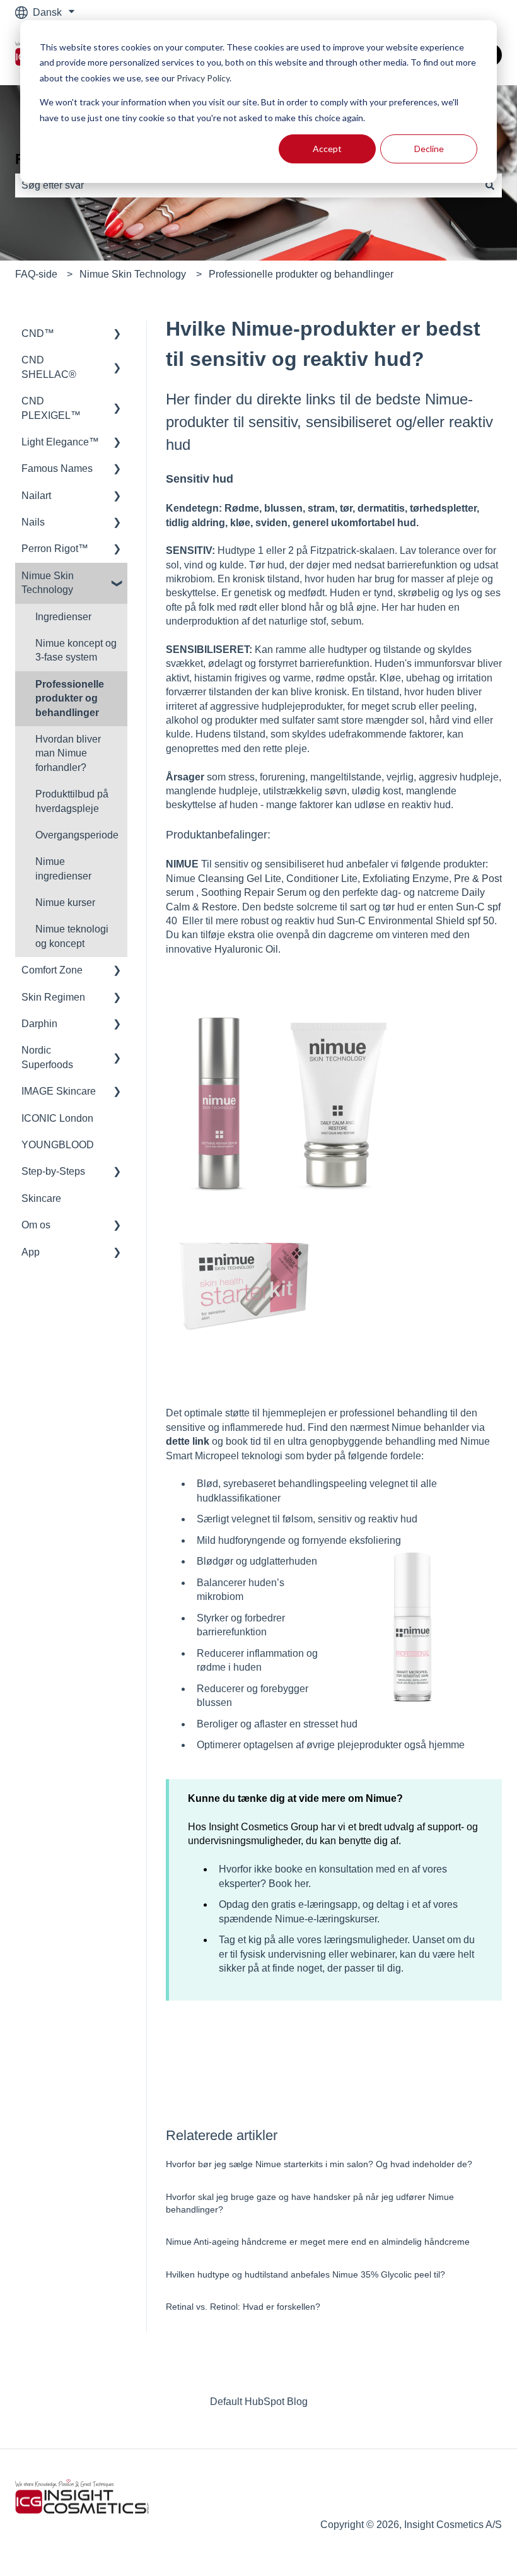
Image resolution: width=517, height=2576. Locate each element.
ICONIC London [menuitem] (57, 1118)
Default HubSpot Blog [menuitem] (259, 2402)
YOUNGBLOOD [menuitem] (58, 1145)
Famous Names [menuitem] (57, 468)
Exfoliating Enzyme (406, 879)
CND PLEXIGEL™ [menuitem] (51, 408)
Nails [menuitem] (33, 522)
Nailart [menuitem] (36, 496)
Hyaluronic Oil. (247, 949)
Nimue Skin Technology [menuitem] (48, 583)
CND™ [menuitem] (38, 333)
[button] (117, 335)
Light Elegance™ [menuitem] (60, 442)
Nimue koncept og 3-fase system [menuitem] (76, 650)
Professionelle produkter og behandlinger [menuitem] (70, 698)
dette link (188, 1441)
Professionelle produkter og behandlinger (301, 274)
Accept (327, 149)
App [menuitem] (31, 1252)
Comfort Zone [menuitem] (52, 970)
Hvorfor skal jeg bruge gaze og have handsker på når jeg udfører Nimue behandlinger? (310, 2203)
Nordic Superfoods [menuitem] (47, 1057)
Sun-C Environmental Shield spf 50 (415, 921)
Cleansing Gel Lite (240, 879)
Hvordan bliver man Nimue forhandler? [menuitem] (68, 753)
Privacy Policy (203, 78)
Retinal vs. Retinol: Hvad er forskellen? (243, 2307)
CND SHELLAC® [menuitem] (49, 367)
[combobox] (247, 185)
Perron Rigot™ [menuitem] (55, 549)
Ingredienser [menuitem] (63, 617)
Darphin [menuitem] (39, 1024)
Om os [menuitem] (36, 1225)
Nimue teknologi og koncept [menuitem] (72, 936)
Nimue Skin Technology (133, 274)
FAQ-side (36, 274)
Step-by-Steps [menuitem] (53, 1171)
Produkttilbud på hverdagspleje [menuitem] (72, 801)
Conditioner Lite (322, 879)
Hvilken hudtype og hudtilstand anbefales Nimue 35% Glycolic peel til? (305, 2274)
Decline (429, 149)
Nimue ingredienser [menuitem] (63, 868)
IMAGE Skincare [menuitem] (59, 1091)
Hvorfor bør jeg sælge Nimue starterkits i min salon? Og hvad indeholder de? (319, 2164)
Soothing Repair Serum (254, 892)
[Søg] (490, 185)
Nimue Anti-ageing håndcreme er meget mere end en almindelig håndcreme (318, 2242)
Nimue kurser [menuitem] (65, 903)
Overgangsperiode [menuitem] (77, 835)
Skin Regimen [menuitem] (53, 997)
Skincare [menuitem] (41, 1198)
